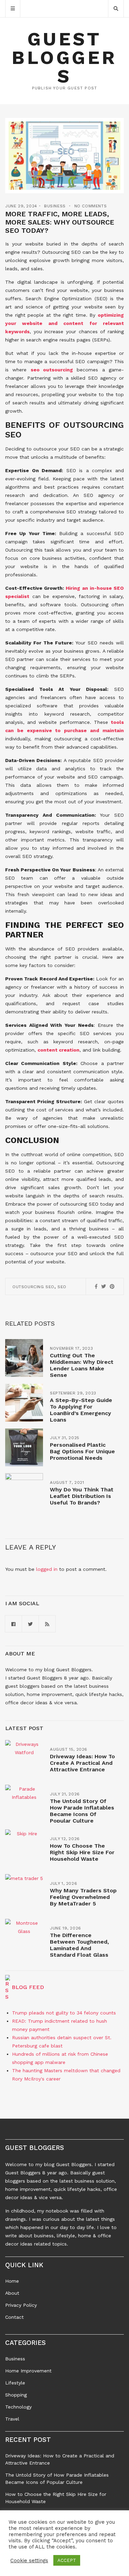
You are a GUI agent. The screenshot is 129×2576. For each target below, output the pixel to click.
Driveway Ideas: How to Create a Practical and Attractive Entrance (82, 1763)
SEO (62, 1287)
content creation (58, 1050)
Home (12, 2281)
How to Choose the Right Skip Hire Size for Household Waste (82, 1852)
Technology (18, 2407)
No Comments (91, 206)
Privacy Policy (21, 2305)
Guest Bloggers (64, 58)
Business (55, 206)
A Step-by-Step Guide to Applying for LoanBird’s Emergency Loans (81, 1410)
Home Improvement (28, 2371)
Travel (12, 2419)
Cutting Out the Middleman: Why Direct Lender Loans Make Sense (82, 1365)
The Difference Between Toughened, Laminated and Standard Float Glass (79, 1945)
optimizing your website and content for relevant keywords (64, 323)
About (12, 2293)
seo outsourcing (52, 370)
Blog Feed (28, 1987)
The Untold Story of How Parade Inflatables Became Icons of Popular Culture (82, 1811)
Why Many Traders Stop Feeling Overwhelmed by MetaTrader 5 (83, 1897)
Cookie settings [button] (29, 2561)
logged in (47, 1569)
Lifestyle (15, 2383)
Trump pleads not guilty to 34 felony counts (64, 2013)
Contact (14, 2317)
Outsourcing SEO (33, 1287)
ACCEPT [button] (67, 2560)
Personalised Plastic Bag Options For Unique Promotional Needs (82, 1451)
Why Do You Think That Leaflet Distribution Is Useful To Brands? (82, 1496)
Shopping (16, 2395)
